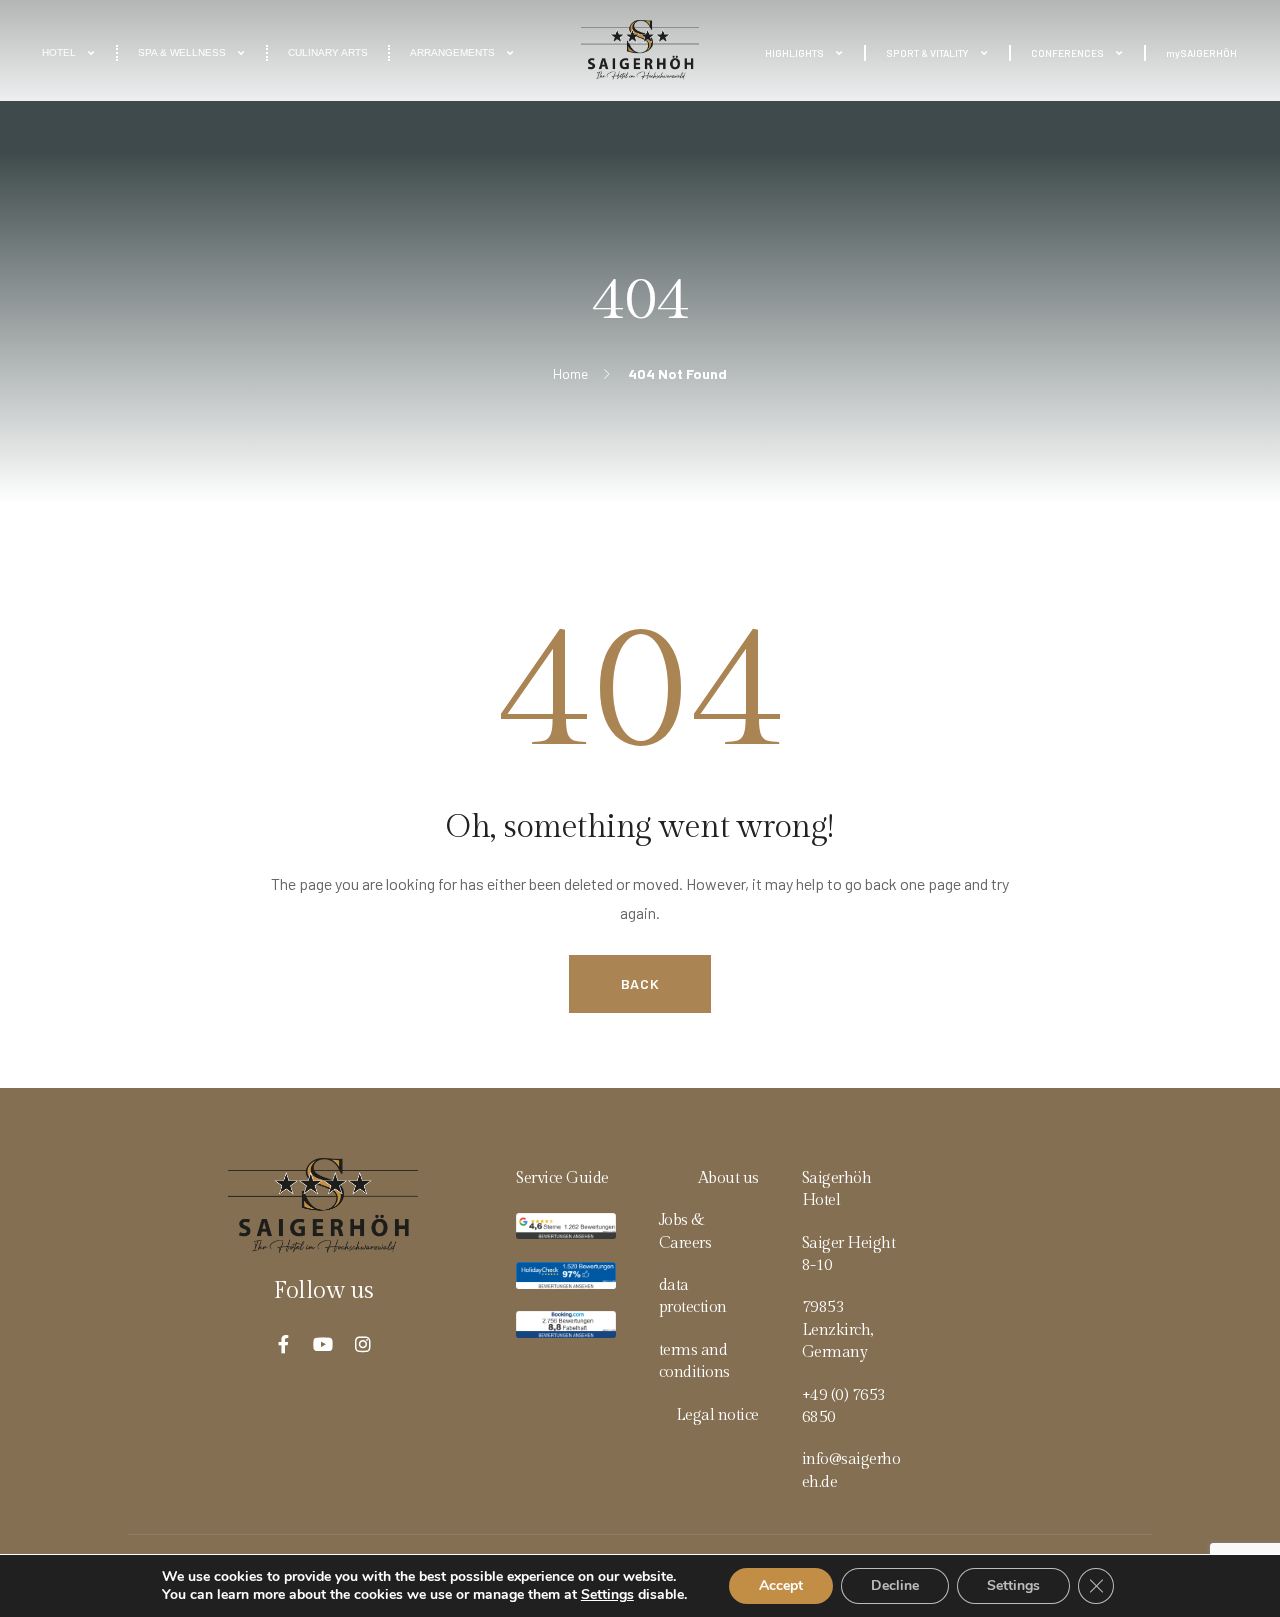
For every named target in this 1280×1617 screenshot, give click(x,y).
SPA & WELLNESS (182, 52)
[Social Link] (283, 1344)
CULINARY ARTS (328, 52)
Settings (607, 1595)
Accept (781, 1585)
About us (728, 1178)
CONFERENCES (1067, 53)
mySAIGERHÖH (1201, 53)
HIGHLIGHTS (794, 53)
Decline (895, 1585)
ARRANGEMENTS (452, 52)
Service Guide (562, 1178)
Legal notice (717, 1415)
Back (640, 983)
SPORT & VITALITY (927, 53)
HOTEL (59, 52)
